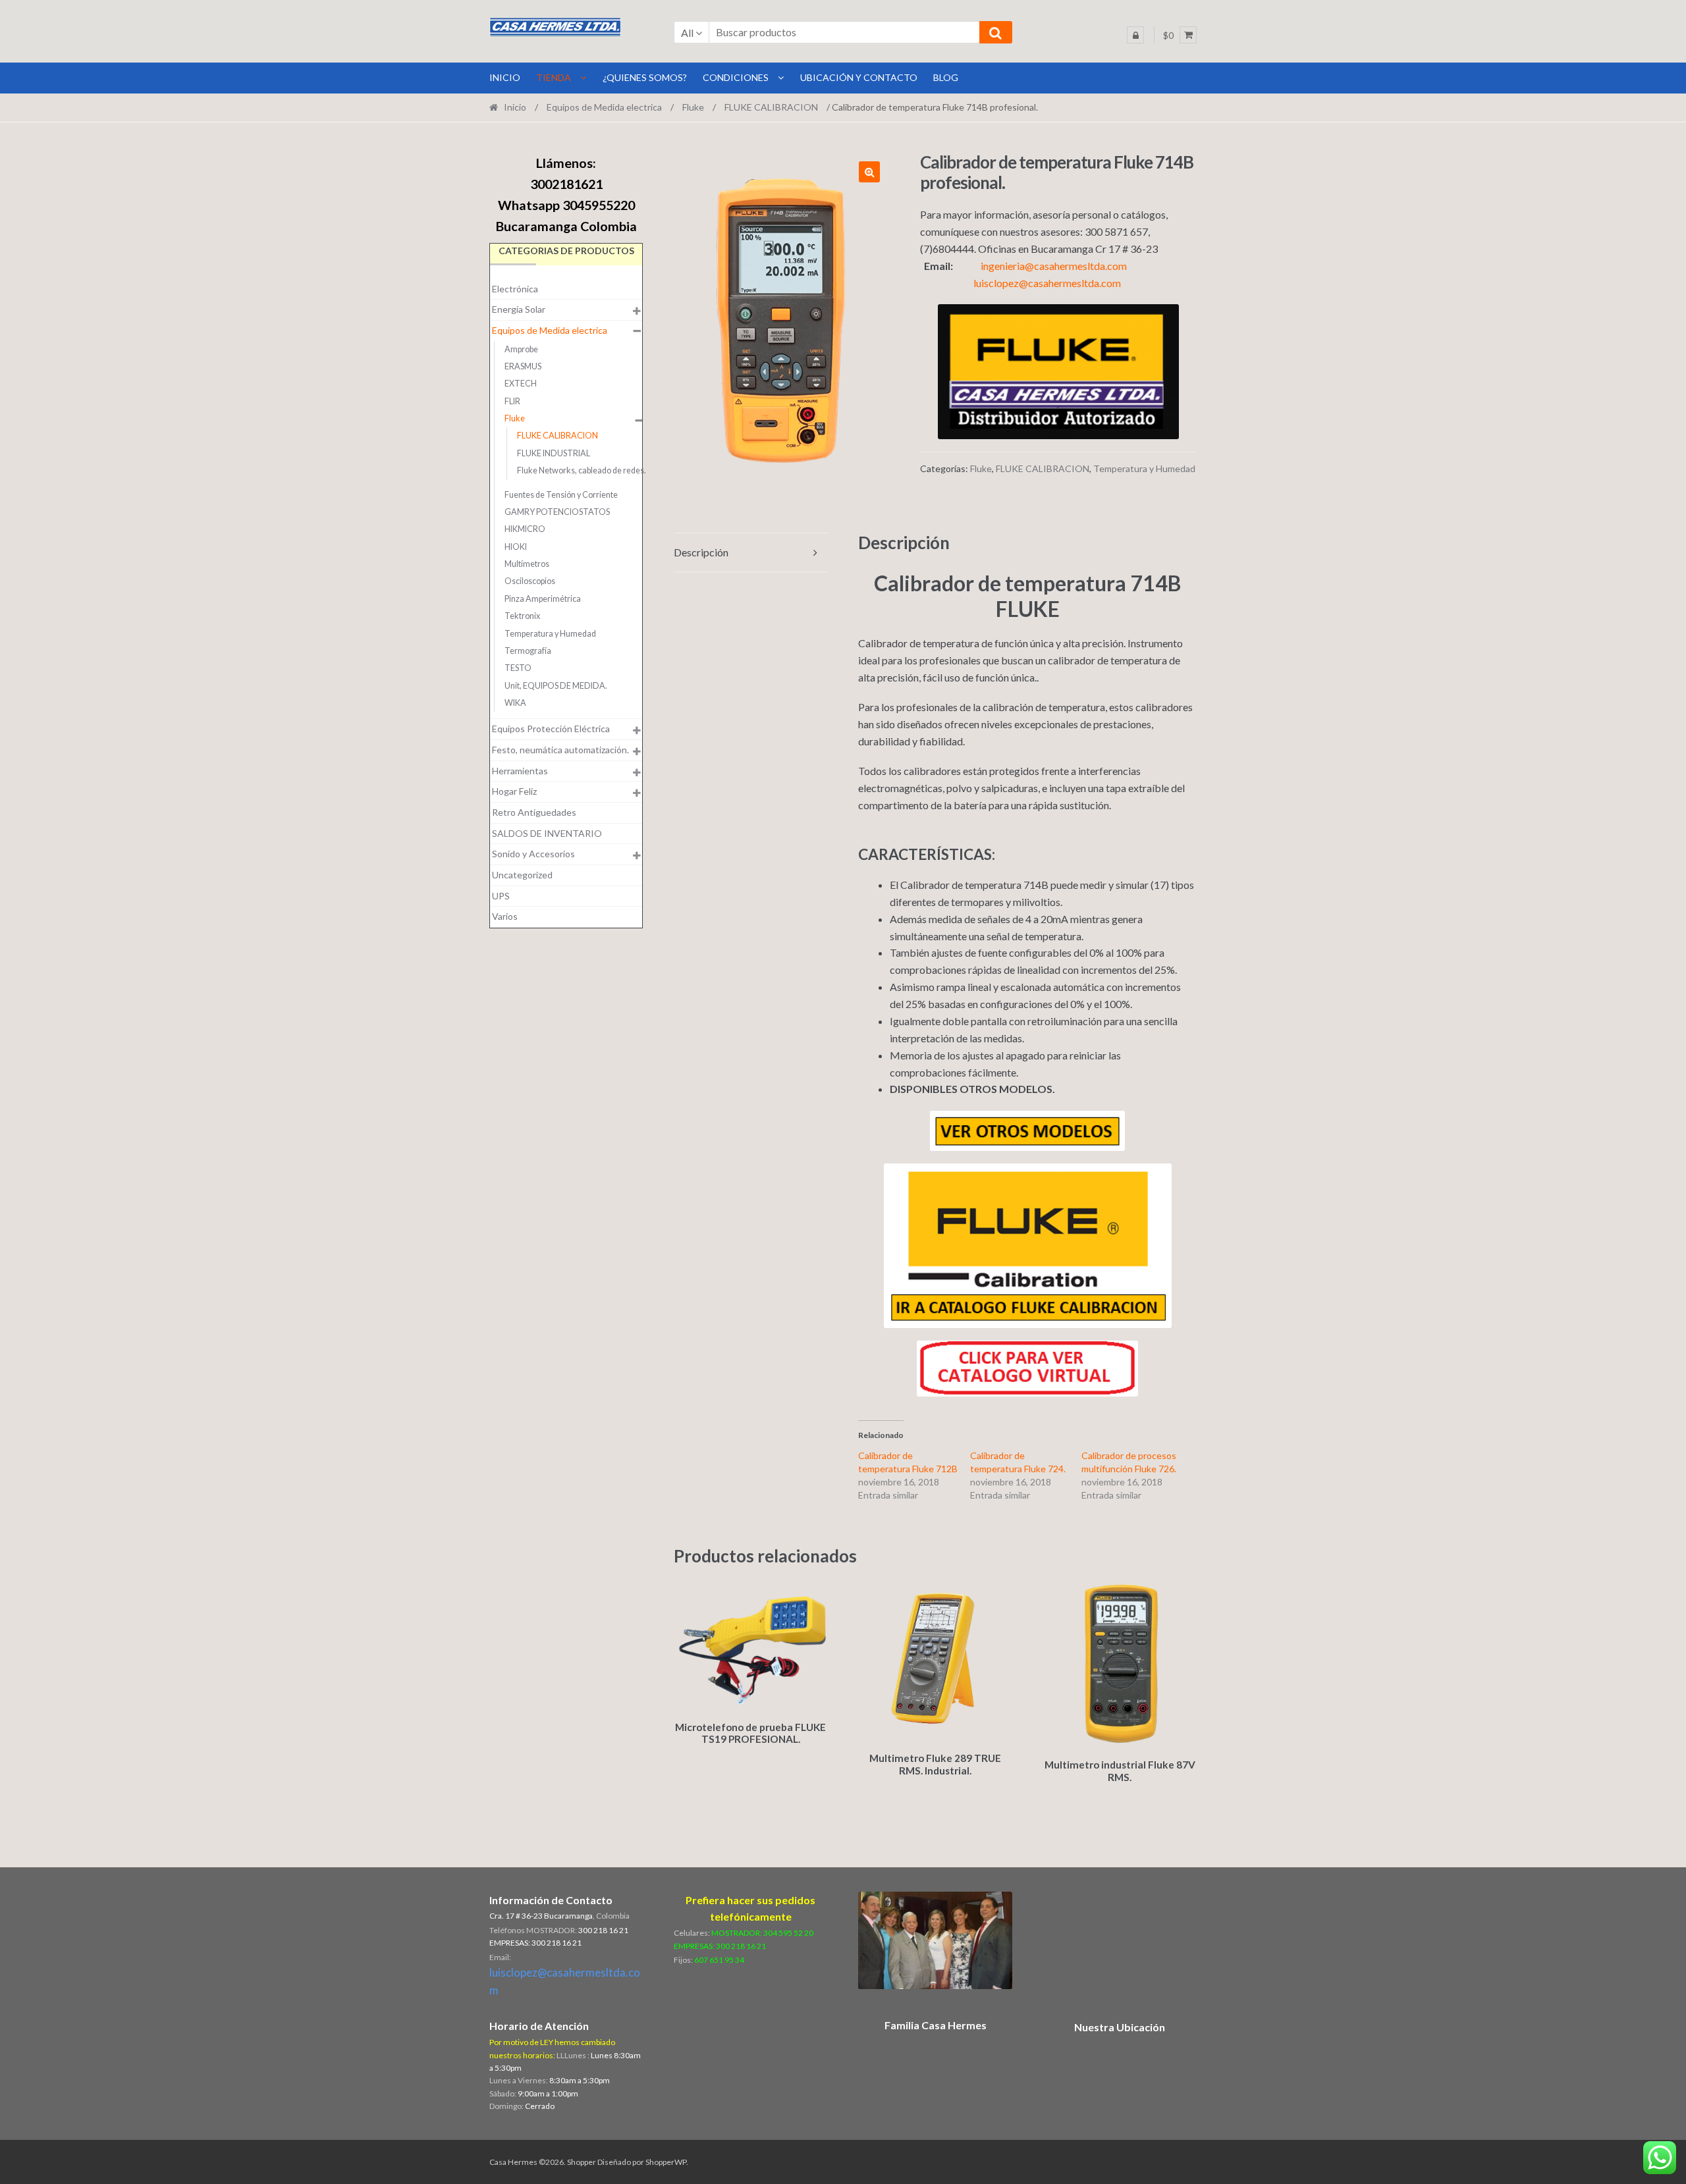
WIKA (515, 703)
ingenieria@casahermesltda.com (1054, 266)
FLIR (512, 401)
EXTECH (521, 384)
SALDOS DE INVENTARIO (547, 833)
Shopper (582, 2162)
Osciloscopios (530, 581)
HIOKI (516, 547)
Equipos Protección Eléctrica (551, 729)
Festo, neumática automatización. (560, 750)
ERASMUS (523, 366)
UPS (501, 896)
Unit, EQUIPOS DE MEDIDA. (556, 686)
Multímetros (527, 564)
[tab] (751, 553)
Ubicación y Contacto (859, 77)
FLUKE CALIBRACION (771, 107)
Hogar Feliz (514, 791)
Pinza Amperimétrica (543, 599)
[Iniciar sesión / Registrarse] (1135, 35)
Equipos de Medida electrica (604, 107)
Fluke (693, 107)
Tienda (554, 77)
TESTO (518, 668)
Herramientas (520, 771)
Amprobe (521, 349)
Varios (505, 916)
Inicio (515, 107)
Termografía (528, 651)
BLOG (946, 77)
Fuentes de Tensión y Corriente (561, 495)
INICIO (505, 77)
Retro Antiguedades (534, 812)
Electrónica (515, 289)
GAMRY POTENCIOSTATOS (557, 512)
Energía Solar (519, 309)
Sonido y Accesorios (533, 854)
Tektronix (522, 616)
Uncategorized (522, 875)
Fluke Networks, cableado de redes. (582, 470)
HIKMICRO (525, 529)
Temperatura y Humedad (1144, 468)
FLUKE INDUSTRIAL (554, 453)
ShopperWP (666, 2162)
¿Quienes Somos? (645, 77)
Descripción (701, 552)
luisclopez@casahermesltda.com (1047, 283)
